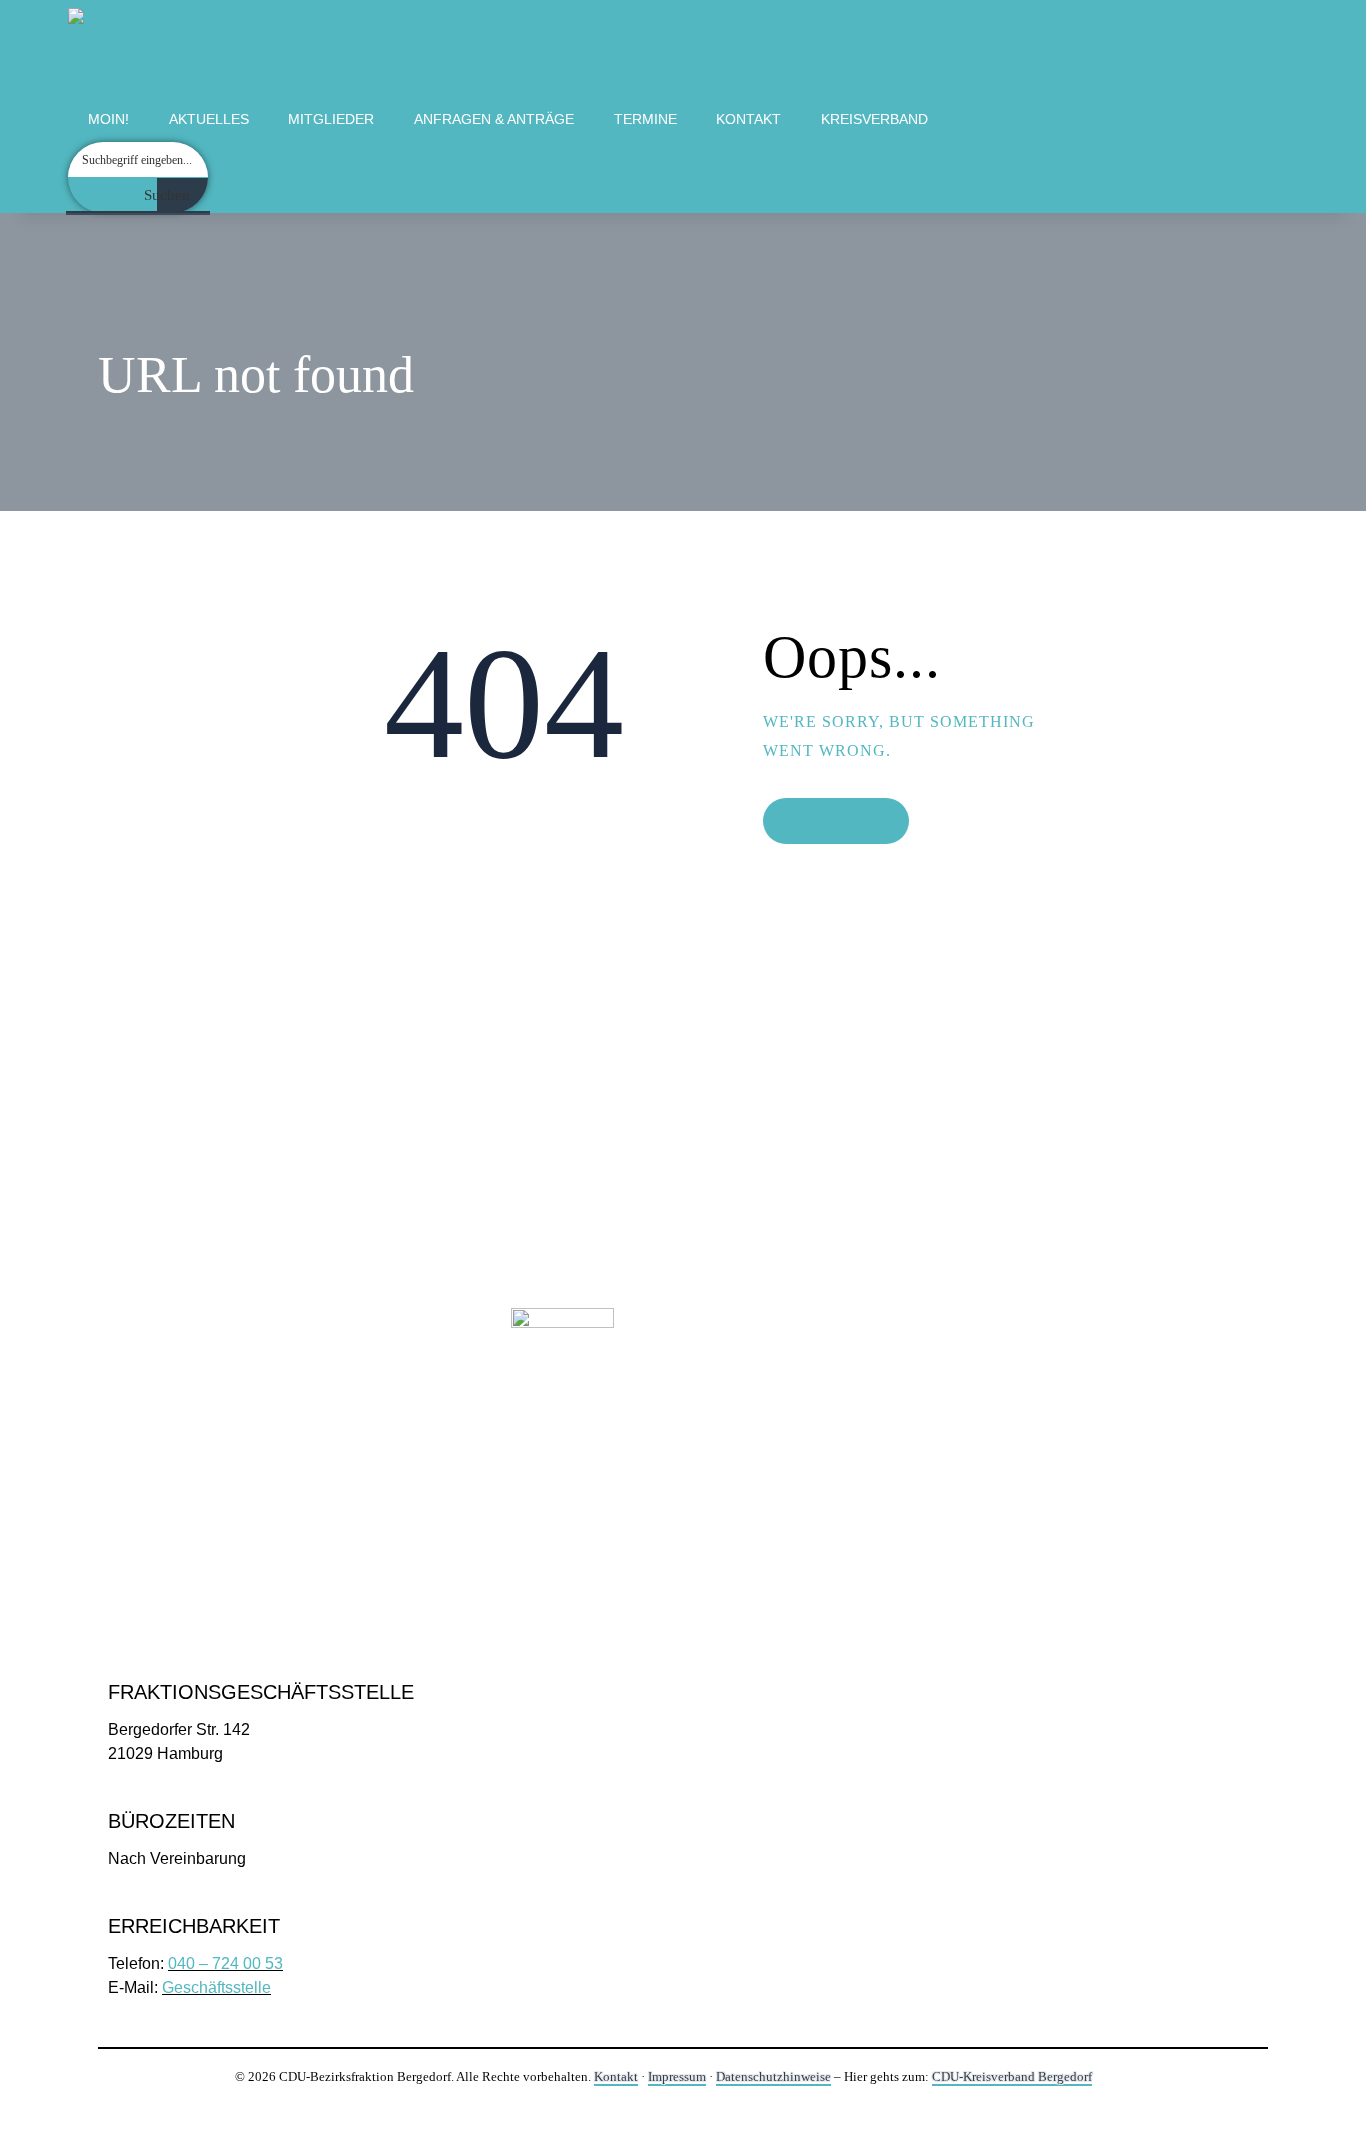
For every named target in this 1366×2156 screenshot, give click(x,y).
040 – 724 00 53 (225, 1963)
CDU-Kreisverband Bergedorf (1012, 2076)
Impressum (677, 2076)
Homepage (827, 821)
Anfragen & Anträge (494, 119)
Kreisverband (874, 119)
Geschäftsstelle (216, 1987)
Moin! (108, 119)
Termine (645, 119)
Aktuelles (209, 119)
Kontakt (748, 119)
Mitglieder (331, 119)
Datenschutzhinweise (773, 2076)
